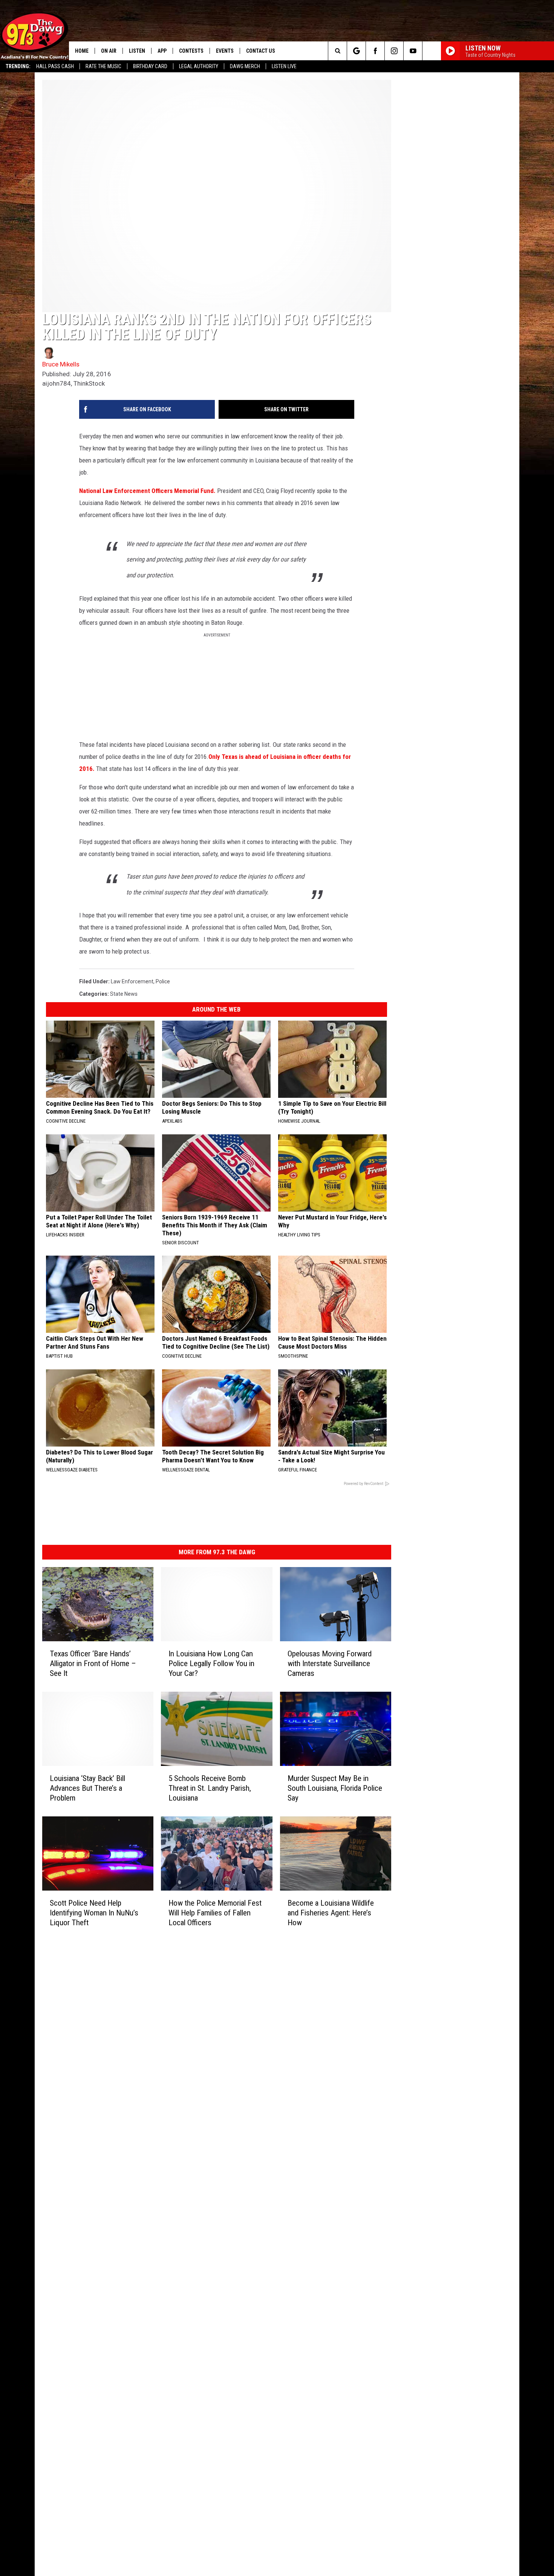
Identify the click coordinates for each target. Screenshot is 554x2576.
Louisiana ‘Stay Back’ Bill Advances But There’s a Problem (87, 1788)
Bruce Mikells (61, 364)
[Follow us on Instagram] (394, 51)
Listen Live (284, 66)
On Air (109, 51)
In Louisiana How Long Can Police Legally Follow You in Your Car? (211, 1663)
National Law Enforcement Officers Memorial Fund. (147, 491)
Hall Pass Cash (55, 66)
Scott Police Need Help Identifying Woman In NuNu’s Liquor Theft (94, 1913)
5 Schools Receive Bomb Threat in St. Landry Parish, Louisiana (210, 1788)
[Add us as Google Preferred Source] (356, 51)
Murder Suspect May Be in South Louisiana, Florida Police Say (335, 1788)
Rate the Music (103, 66)
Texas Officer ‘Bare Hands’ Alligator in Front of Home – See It (93, 1663)
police (163, 981)
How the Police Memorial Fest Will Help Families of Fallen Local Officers (215, 1913)
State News (124, 994)
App (162, 51)
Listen (137, 51)
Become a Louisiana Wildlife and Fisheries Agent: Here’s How (331, 1913)
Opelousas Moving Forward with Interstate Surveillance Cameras (330, 1663)
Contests (191, 51)
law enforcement (132, 981)
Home (82, 51)
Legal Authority (199, 66)
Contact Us (261, 51)
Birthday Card (150, 66)
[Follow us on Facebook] (375, 51)
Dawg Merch (245, 66)
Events (225, 51)
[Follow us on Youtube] (413, 51)
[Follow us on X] (432, 51)
